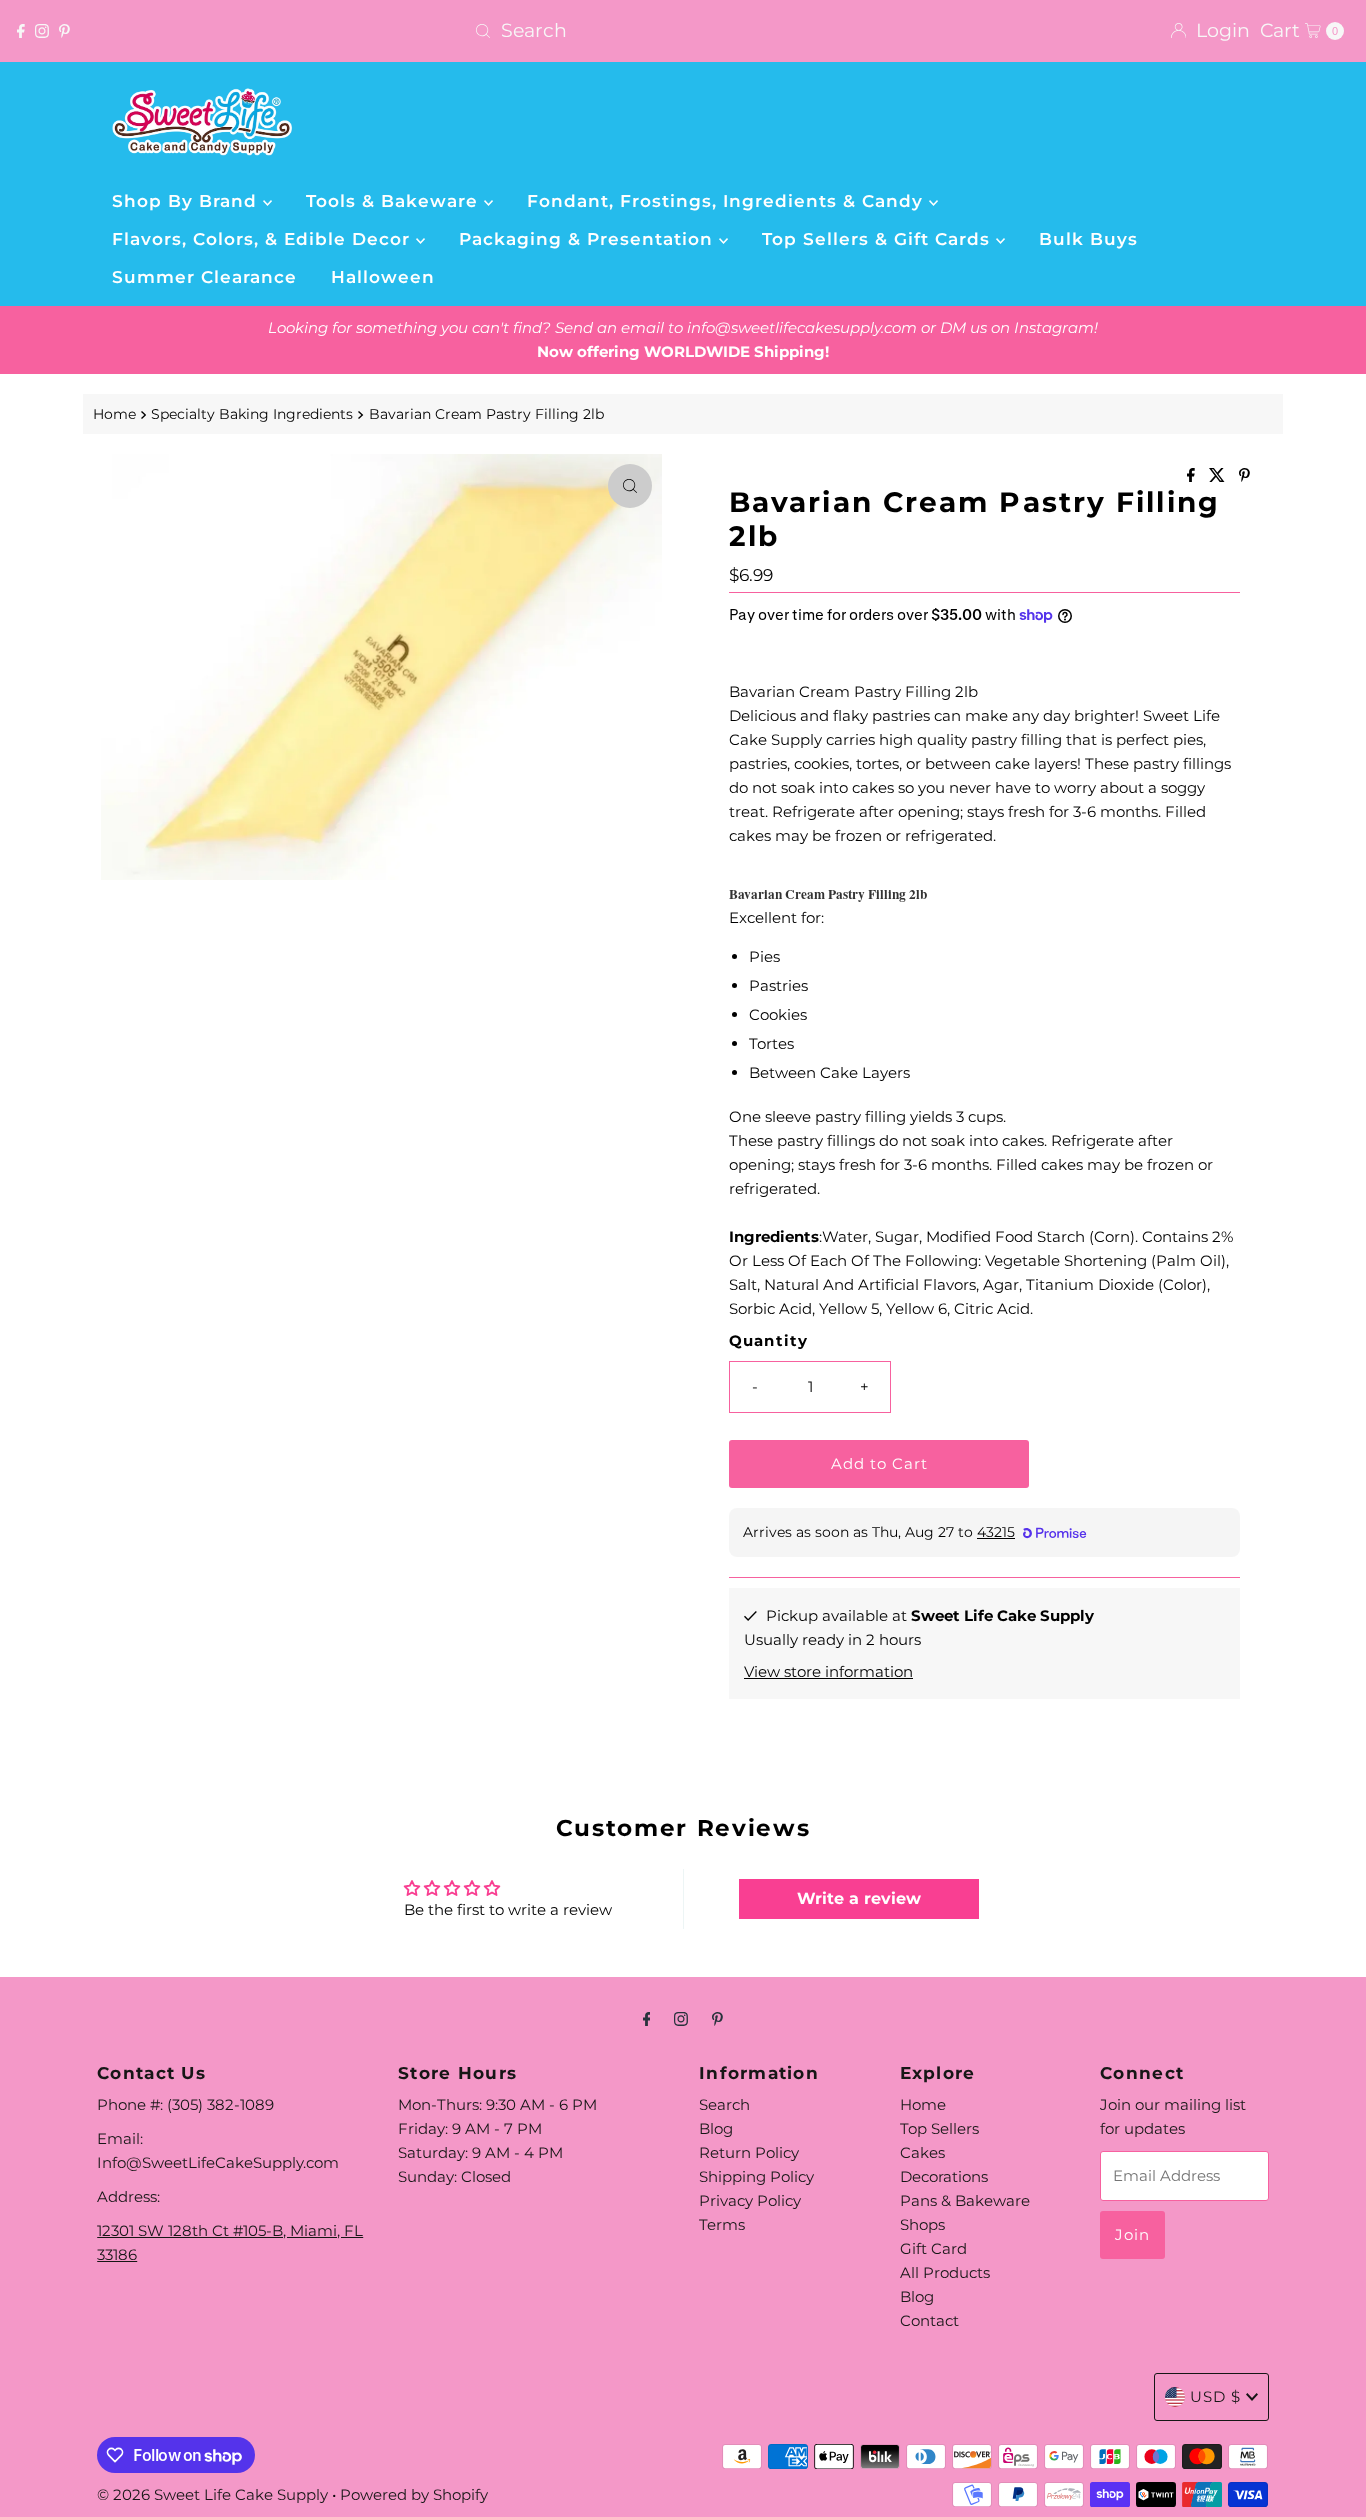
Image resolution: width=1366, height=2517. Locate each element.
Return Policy (749, 2152)
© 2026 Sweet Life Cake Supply (212, 2494)
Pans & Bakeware (965, 2200)
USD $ (1215, 2396)
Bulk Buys (1088, 239)
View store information (828, 1671)
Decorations (944, 2176)
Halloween (383, 277)
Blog (716, 2128)
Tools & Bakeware (395, 201)
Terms (722, 2224)
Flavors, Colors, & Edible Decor (264, 239)
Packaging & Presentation (589, 239)
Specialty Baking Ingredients (252, 414)
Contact (929, 2320)
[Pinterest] (64, 31)
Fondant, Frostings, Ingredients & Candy (728, 201)
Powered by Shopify (414, 2494)
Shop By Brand (187, 201)
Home (114, 414)
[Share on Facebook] (1193, 476)
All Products (945, 2272)
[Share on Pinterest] (1244, 476)
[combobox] (682, 31)
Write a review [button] (859, 1898)
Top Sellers (939, 2128)
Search (724, 2104)
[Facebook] (21, 31)
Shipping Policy (756, 2176)
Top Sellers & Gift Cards (879, 239)
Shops (922, 2224)
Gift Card (933, 2248)
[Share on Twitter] (1219, 476)
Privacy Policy (750, 2200)
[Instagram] (42, 31)
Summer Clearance (204, 277)
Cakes (922, 2152)
